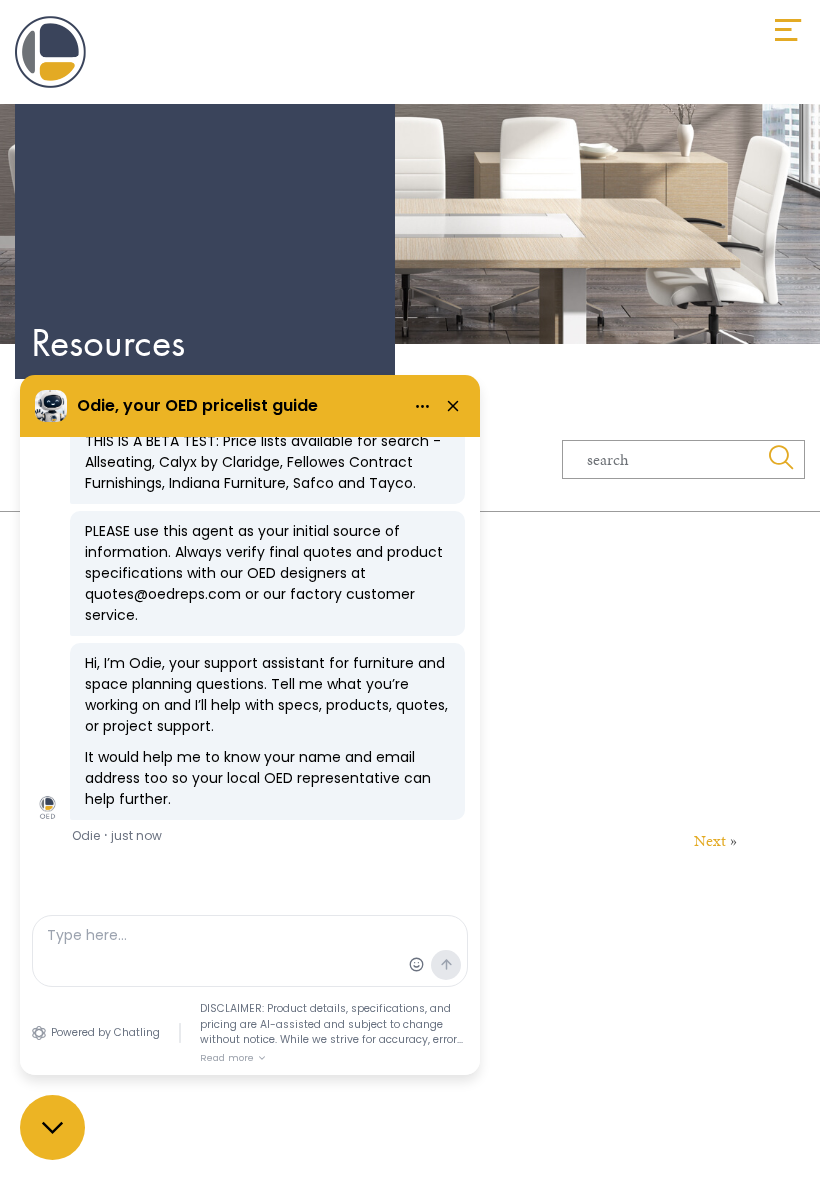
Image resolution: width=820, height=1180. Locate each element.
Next (710, 840)
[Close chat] (52, 1127)
